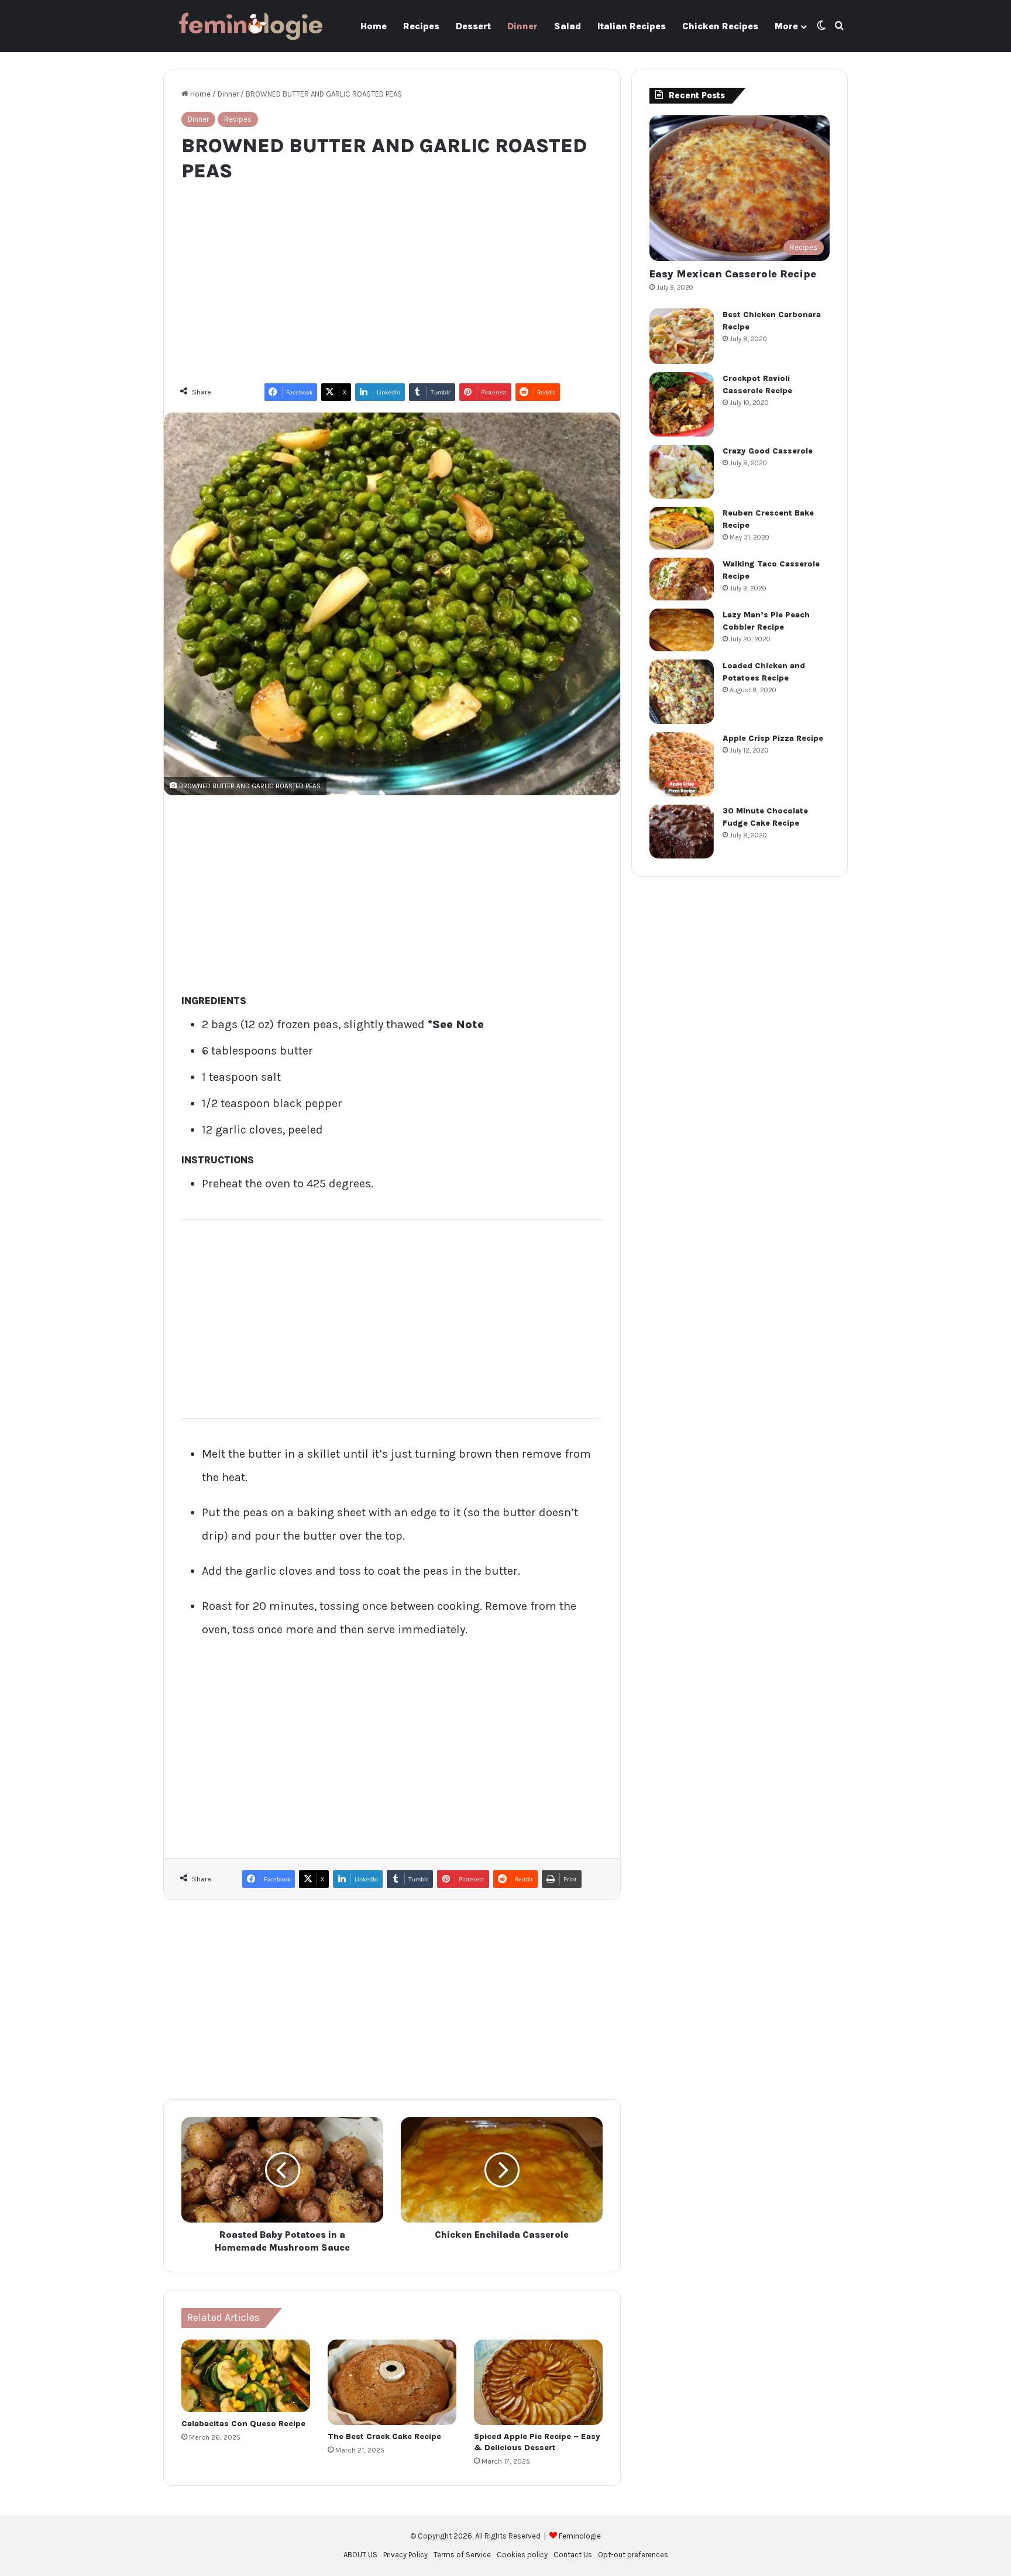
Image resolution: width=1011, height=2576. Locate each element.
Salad (568, 26)
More (786, 26)
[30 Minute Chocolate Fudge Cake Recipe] (682, 832)
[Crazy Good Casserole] (682, 472)
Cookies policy (522, 2555)
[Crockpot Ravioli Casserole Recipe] (682, 404)
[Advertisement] (392, 277)
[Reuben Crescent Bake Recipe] (682, 528)
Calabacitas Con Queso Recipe (243, 2424)
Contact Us (573, 2555)
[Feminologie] (251, 26)
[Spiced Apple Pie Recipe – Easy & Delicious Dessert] (538, 2382)
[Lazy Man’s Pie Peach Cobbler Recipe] (682, 630)
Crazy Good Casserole (768, 451)
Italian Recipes (632, 26)
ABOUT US (360, 2555)
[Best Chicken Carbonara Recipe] (682, 336)
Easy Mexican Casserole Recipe (733, 274)
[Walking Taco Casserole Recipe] (682, 579)
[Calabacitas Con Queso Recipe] (246, 2376)
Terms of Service (462, 2555)
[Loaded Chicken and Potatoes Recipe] (682, 692)
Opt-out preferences (633, 2555)
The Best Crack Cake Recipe (384, 2436)
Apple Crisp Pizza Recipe (773, 738)
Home (374, 26)
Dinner (522, 26)
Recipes (421, 26)
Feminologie (580, 2536)
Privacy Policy (405, 2555)
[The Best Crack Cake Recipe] (392, 2382)
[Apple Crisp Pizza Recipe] (682, 764)
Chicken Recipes (720, 26)
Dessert (473, 26)
